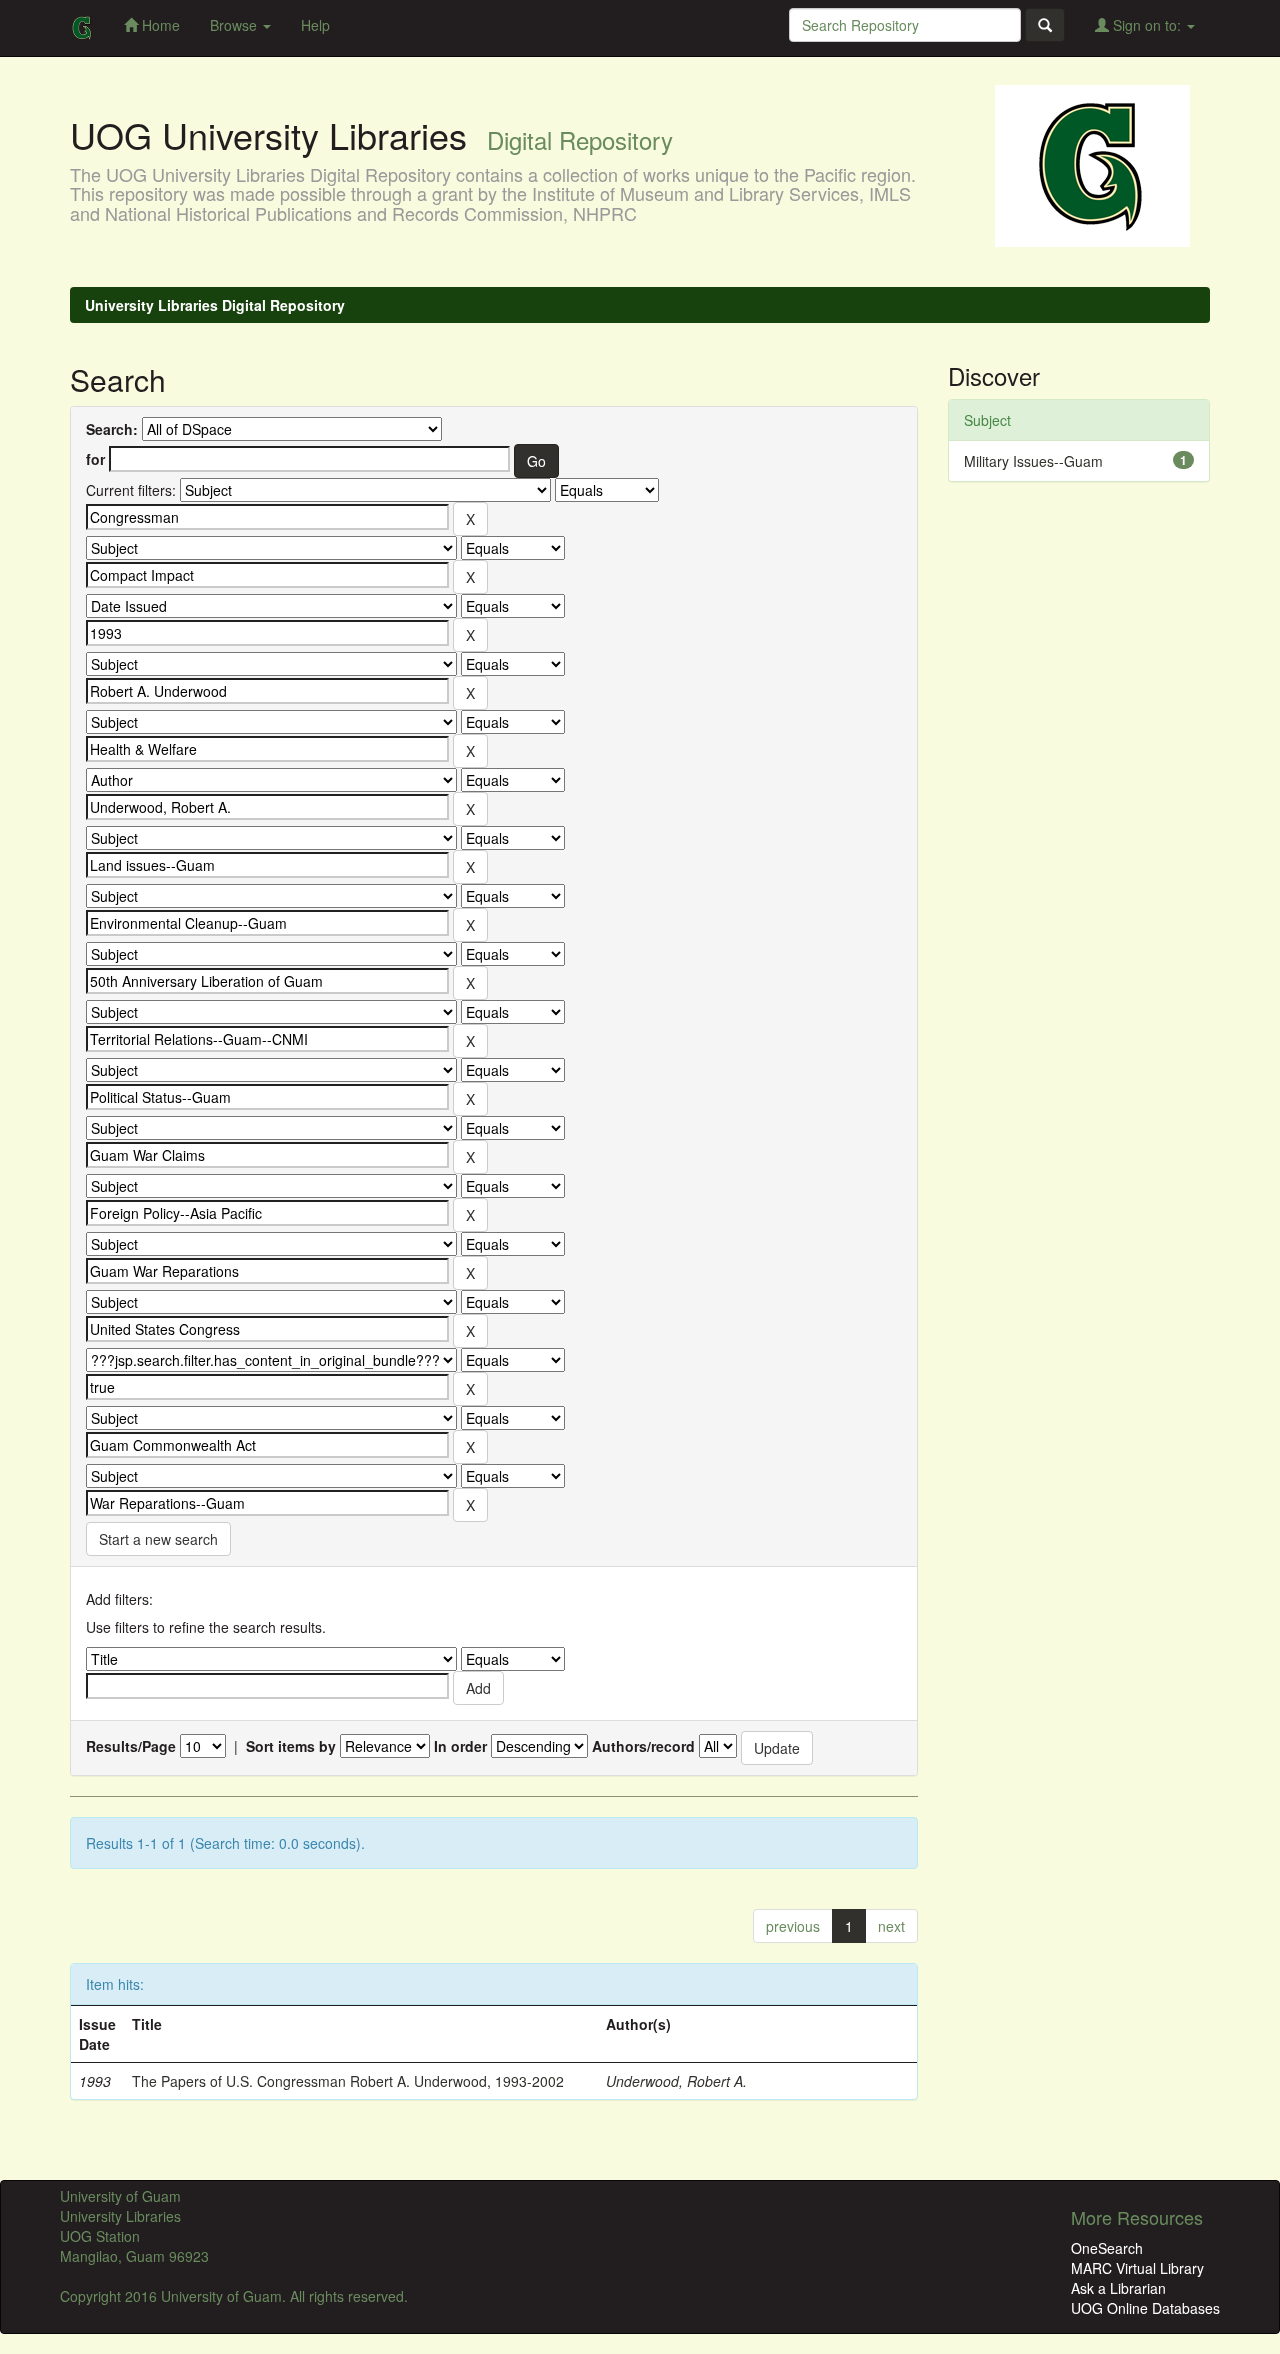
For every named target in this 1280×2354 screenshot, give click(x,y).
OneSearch (1107, 2248)
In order (460, 1746)
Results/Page (131, 1746)
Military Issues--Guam (1033, 461)
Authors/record (643, 1746)
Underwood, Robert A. (676, 2081)
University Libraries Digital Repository (215, 305)
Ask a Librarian (1118, 2288)
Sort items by (291, 1746)
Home (159, 25)
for (95, 459)
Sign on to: (1147, 25)
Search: (112, 429)
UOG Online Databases (1145, 2308)
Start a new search (158, 1539)
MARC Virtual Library (1137, 2268)
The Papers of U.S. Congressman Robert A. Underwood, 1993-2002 (348, 2081)
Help (315, 25)
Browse (235, 25)
